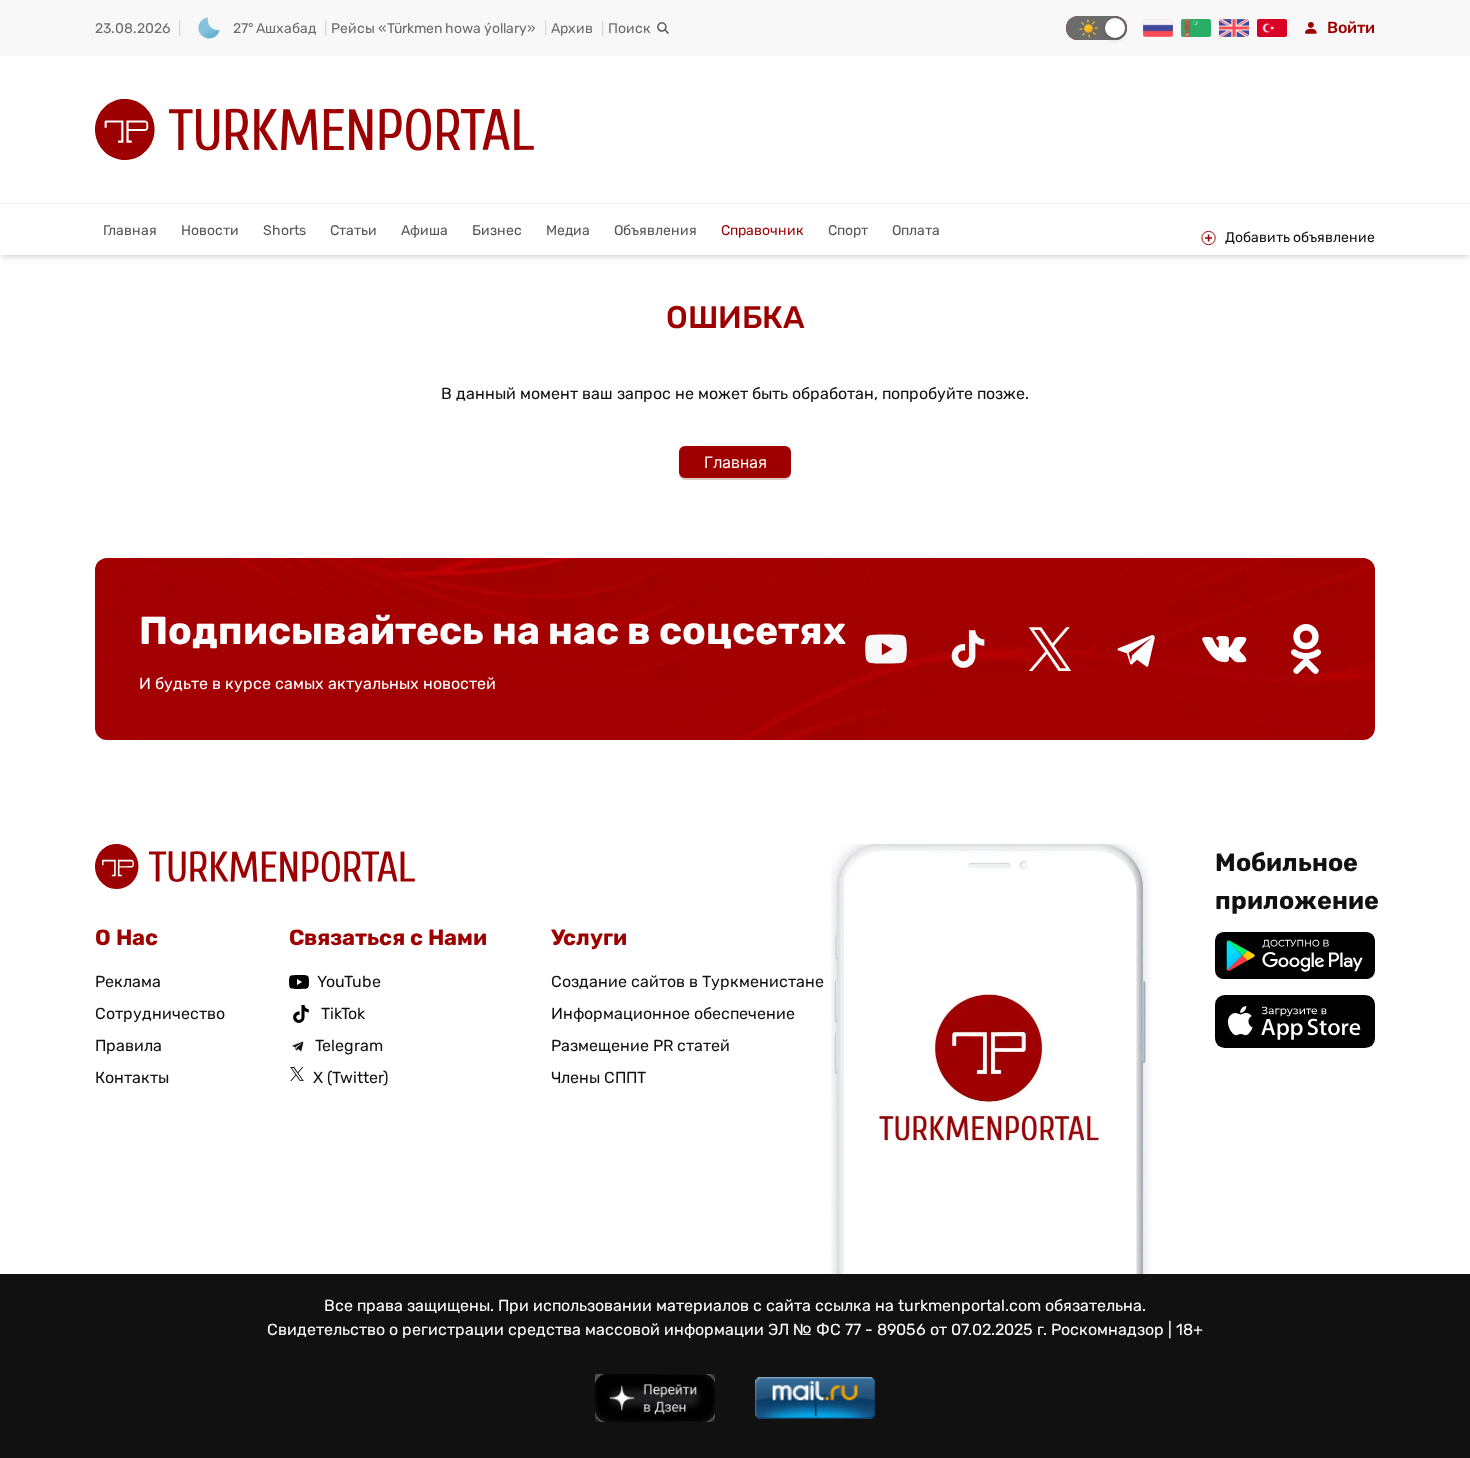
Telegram (349, 1045)
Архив (572, 28)
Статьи (353, 230)
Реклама (128, 981)
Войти (1351, 27)
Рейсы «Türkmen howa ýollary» (433, 28)
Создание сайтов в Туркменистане (687, 981)
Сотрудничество (160, 1013)
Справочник (762, 230)
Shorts (284, 230)
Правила (128, 1045)
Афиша (424, 230)
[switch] (1096, 28)
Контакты (132, 1077)
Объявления (655, 230)
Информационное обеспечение (673, 1013)
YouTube (349, 981)
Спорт (848, 230)
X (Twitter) (350, 1077)
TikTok (343, 1013)
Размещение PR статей (640, 1045)
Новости (210, 230)
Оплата (916, 230)
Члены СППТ (598, 1077)
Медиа (568, 230)
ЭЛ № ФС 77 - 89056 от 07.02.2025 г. (907, 1329)
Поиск (629, 28)
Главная (130, 230)
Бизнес (497, 230)
